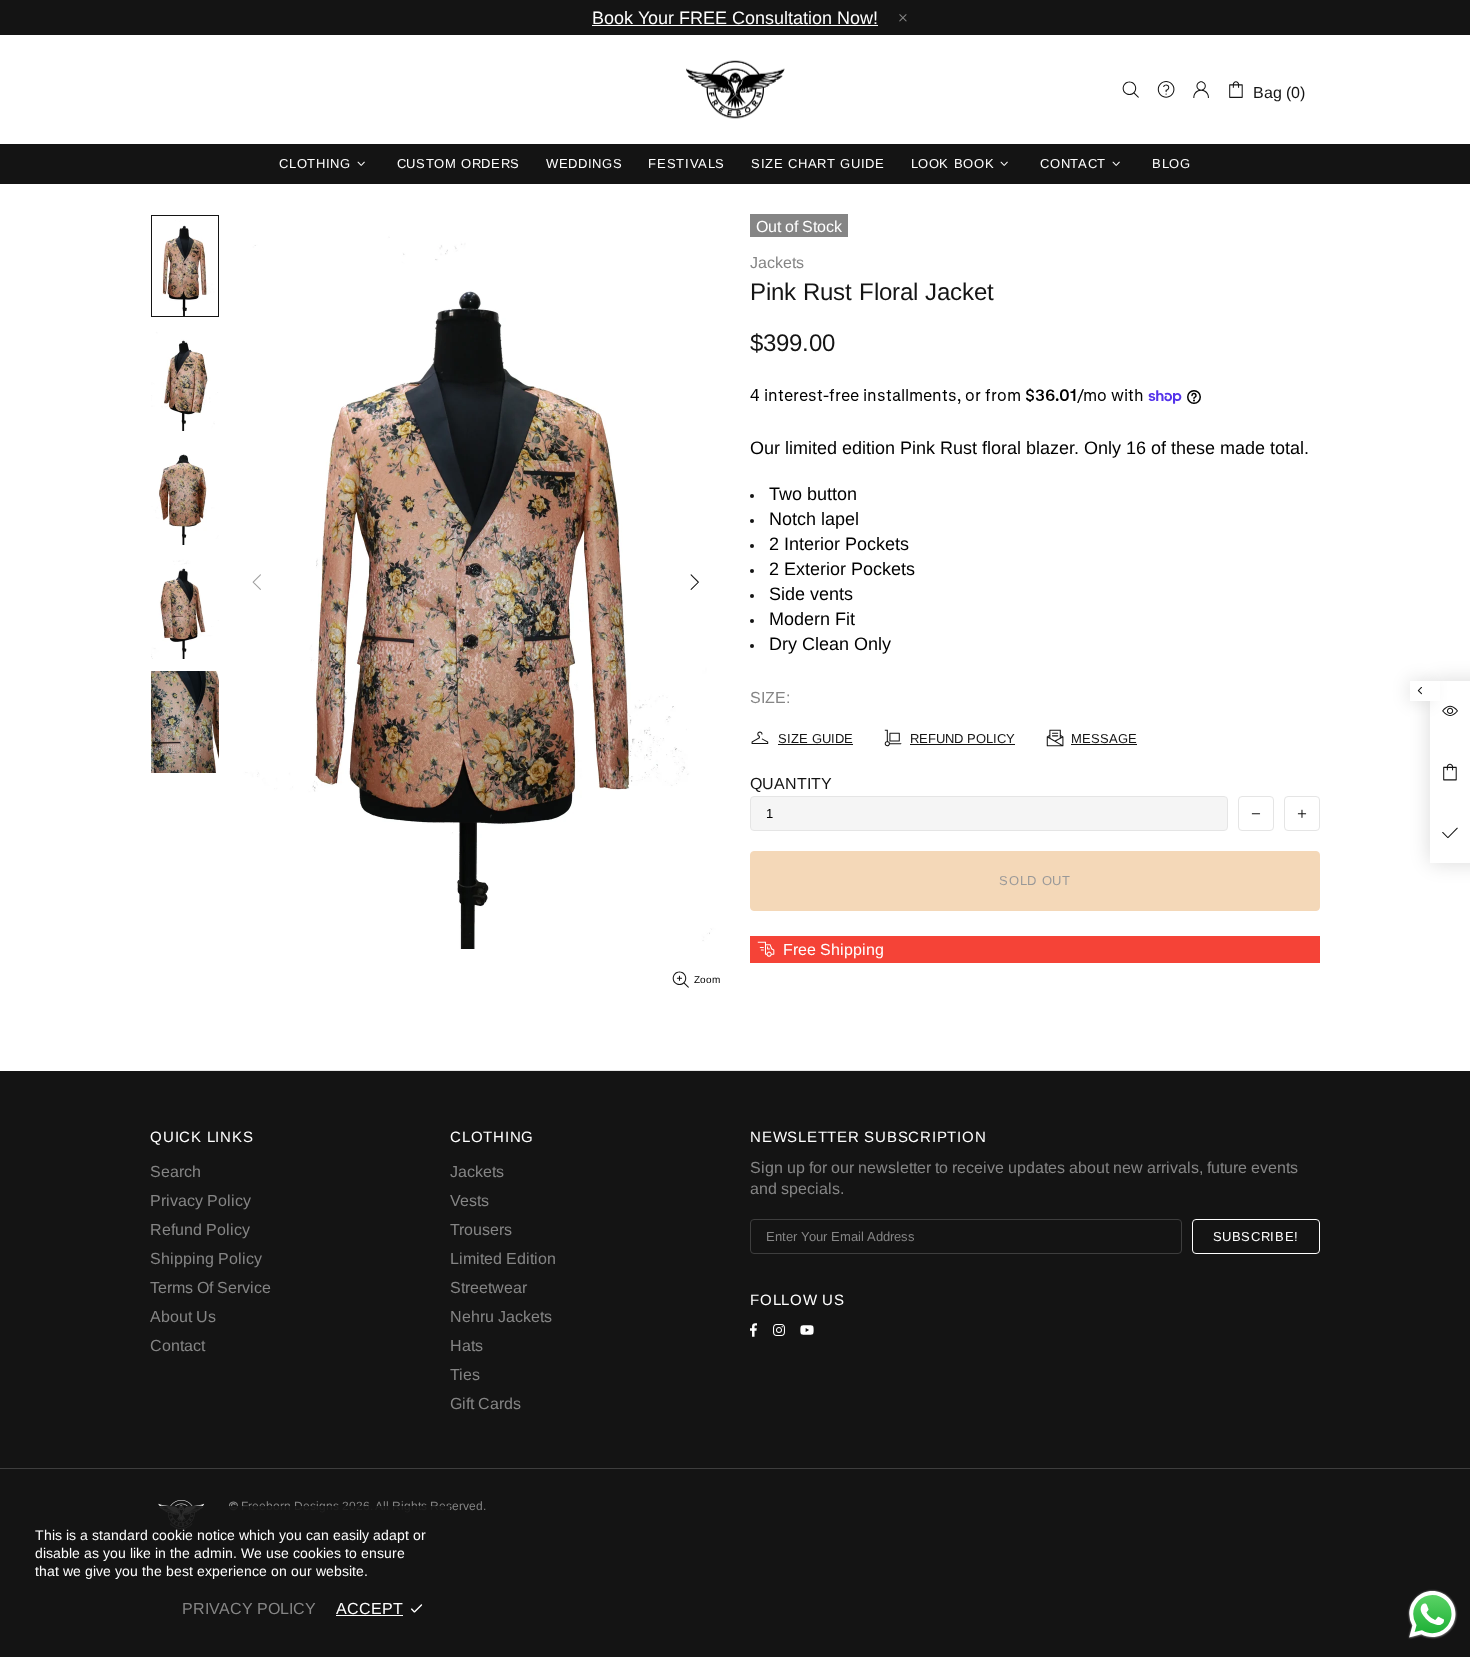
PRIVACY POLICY (249, 1608)
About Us (183, 1316)
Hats (466, 1345)
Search (175, 1171)
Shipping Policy (206, 1258)
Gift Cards (485, 1403)
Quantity (791, 783)
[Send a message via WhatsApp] (1432, 1614)
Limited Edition (503, 1258)
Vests (469, 1200)
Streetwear (488, 1287)
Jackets (777, 262)
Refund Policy (200, 1229)
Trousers (481, 1229)
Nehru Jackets (501, 1316)
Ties (465, 1374)
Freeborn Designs (735, 89)
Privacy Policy (200, 1200)
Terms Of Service (210, 1287)
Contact (177, 1345)
